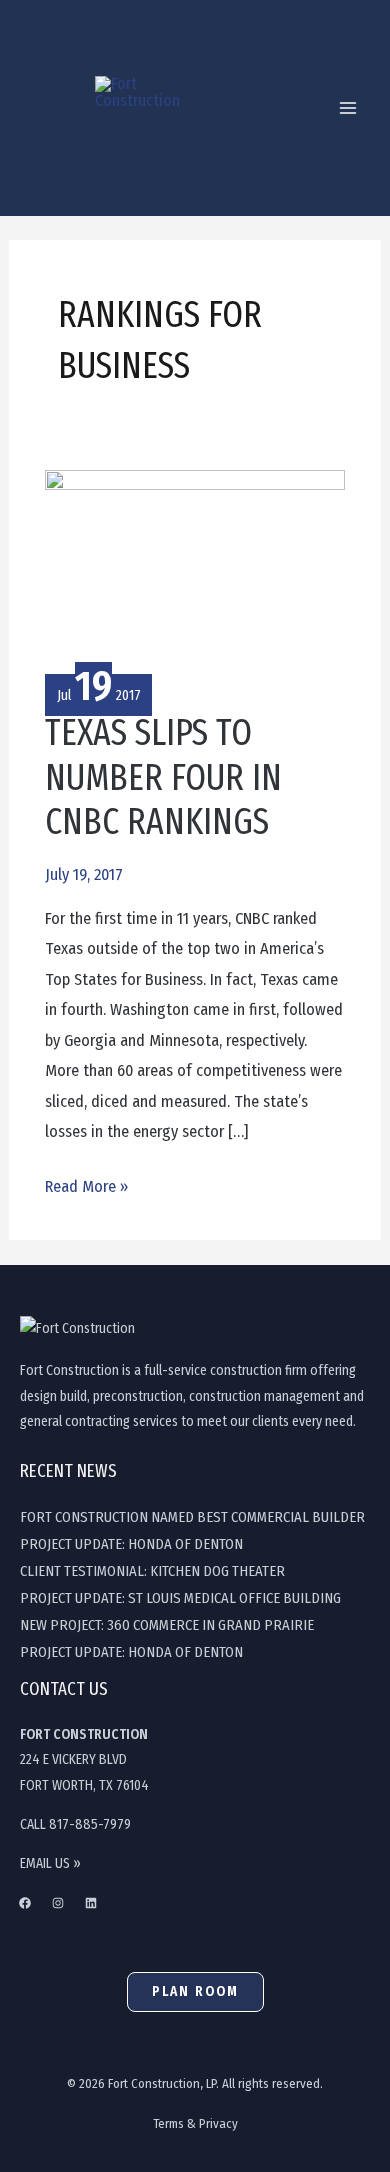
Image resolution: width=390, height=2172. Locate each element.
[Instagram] (58, 1903)
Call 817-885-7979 (75, 1824)
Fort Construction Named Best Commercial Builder (192, 1517)
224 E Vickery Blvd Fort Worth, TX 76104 (84, 1760)
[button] (195, 1992)
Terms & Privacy (195, 2123)
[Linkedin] (91, 1903)
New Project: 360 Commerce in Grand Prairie (167, 1625)
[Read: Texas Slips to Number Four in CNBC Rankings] (194, 568)
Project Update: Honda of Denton (131, 1544)
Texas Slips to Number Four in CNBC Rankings (163, 778)
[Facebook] (25, 1903)
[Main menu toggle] (347, 108)
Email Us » (50, 1863)
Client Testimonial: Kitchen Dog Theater (152, 1571)
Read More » (86, 1184)
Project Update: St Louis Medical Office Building (180, 1598)
